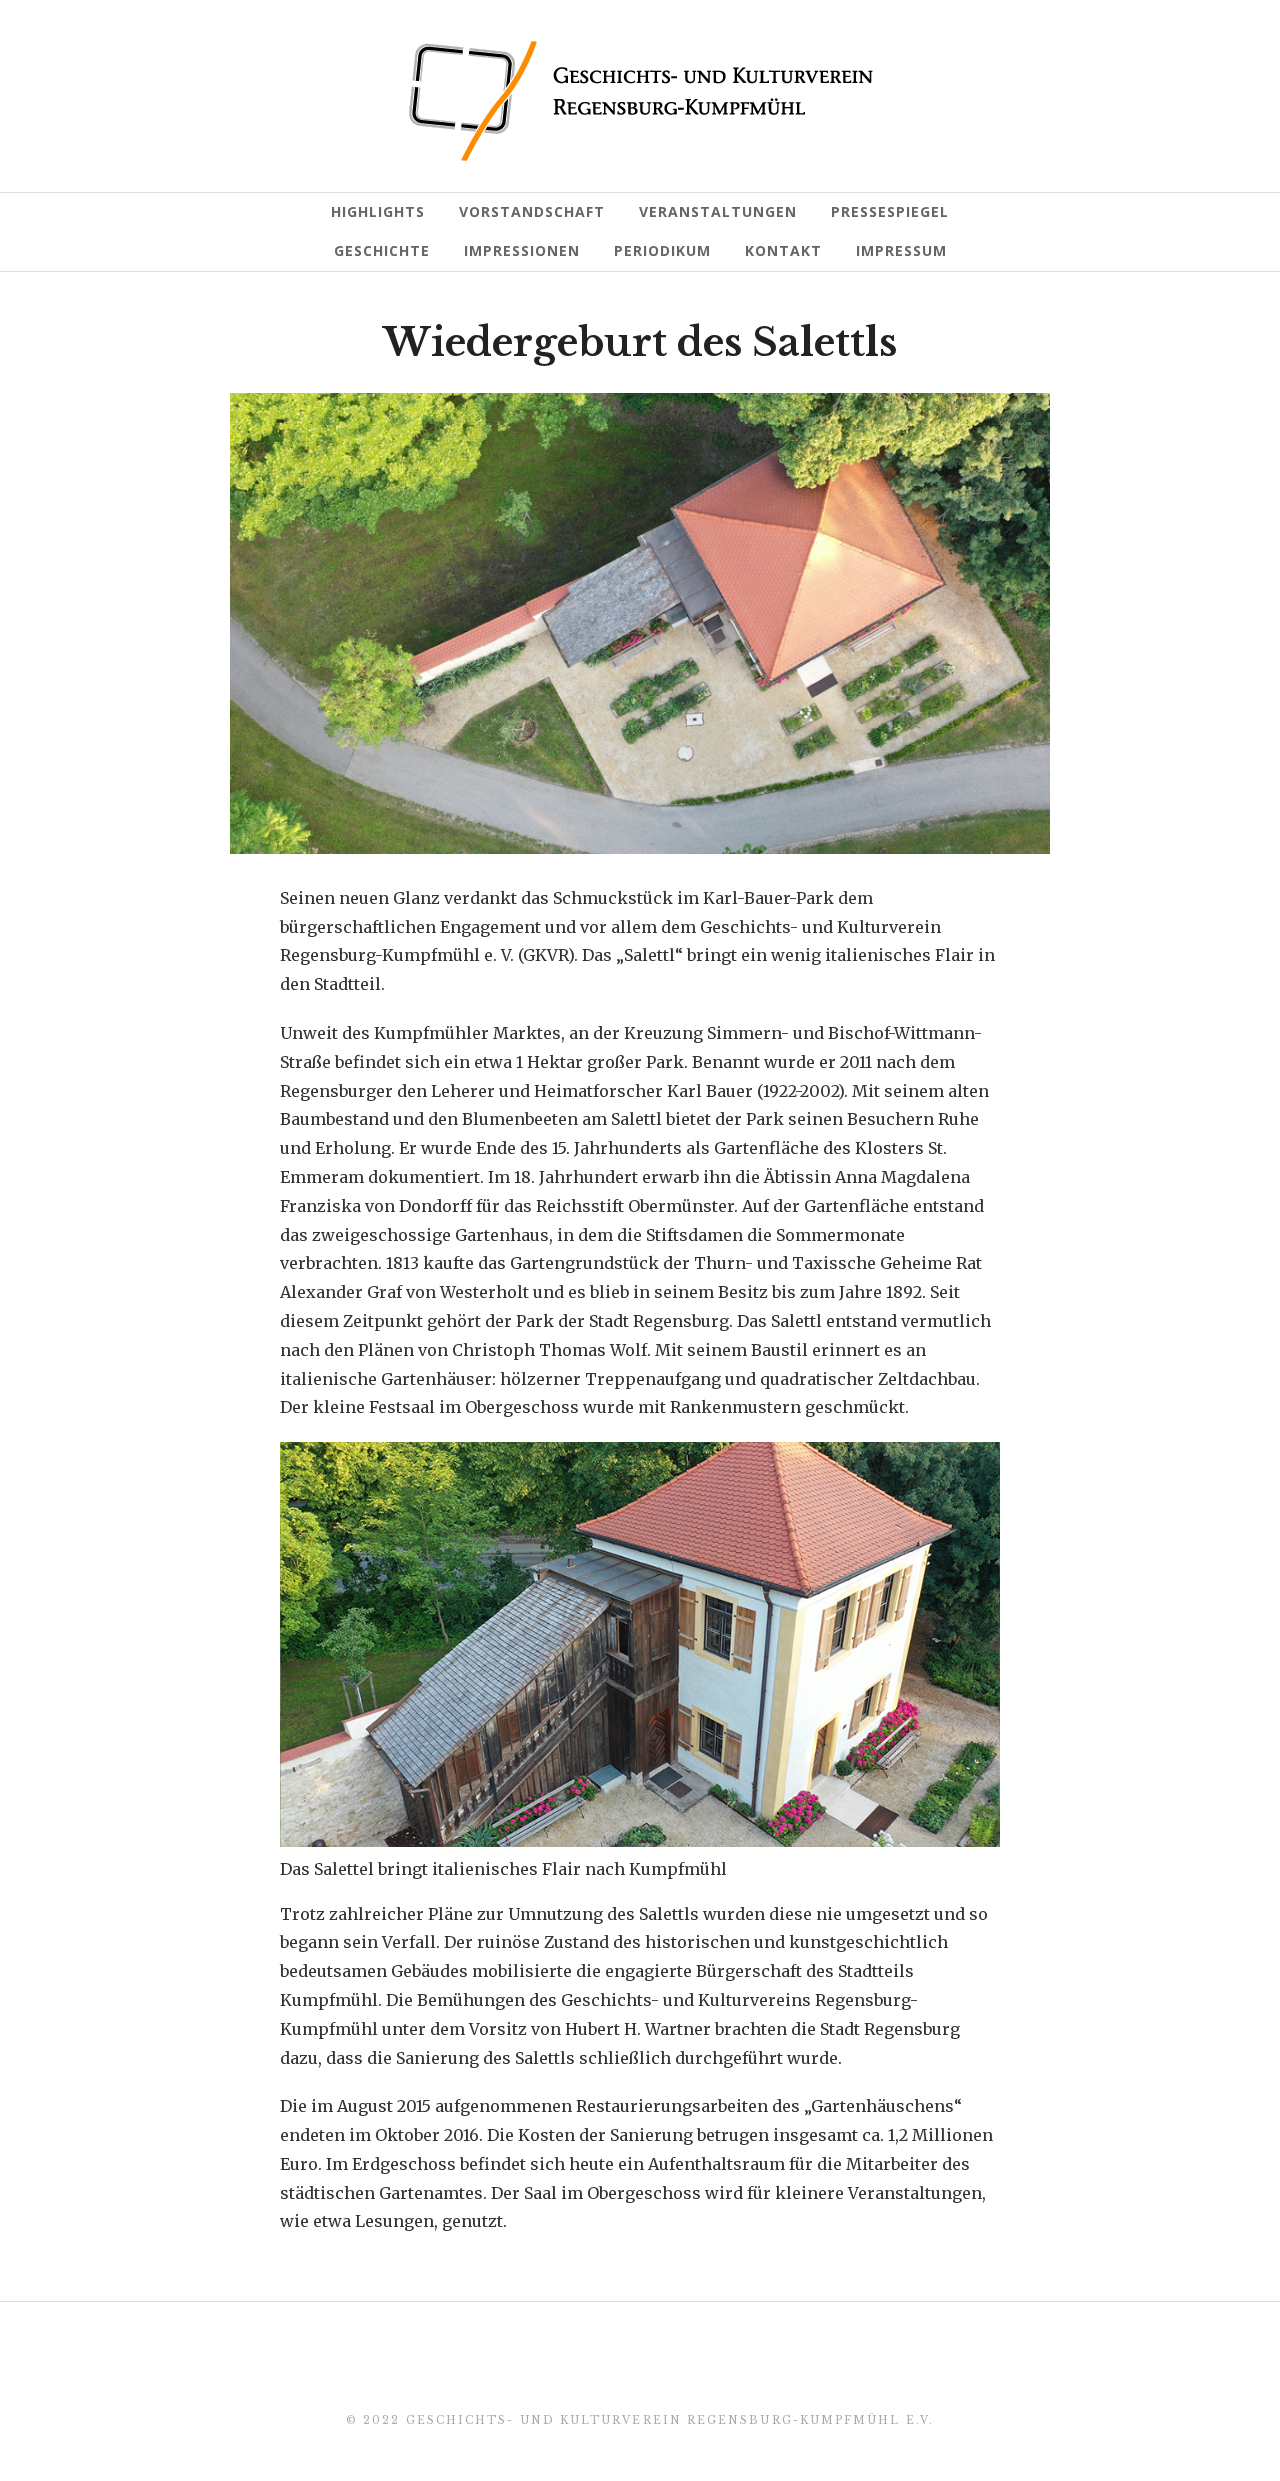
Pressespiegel (890, 211)
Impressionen (522, 250)
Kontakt (783, 250)
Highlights (378, 211)
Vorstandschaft (532, 211)
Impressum (901, 250)
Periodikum (662, 250)
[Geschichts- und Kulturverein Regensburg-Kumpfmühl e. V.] (640, 101)
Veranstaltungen (718, 211)
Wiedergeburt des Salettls (640, 342)
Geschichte (382, 250)
